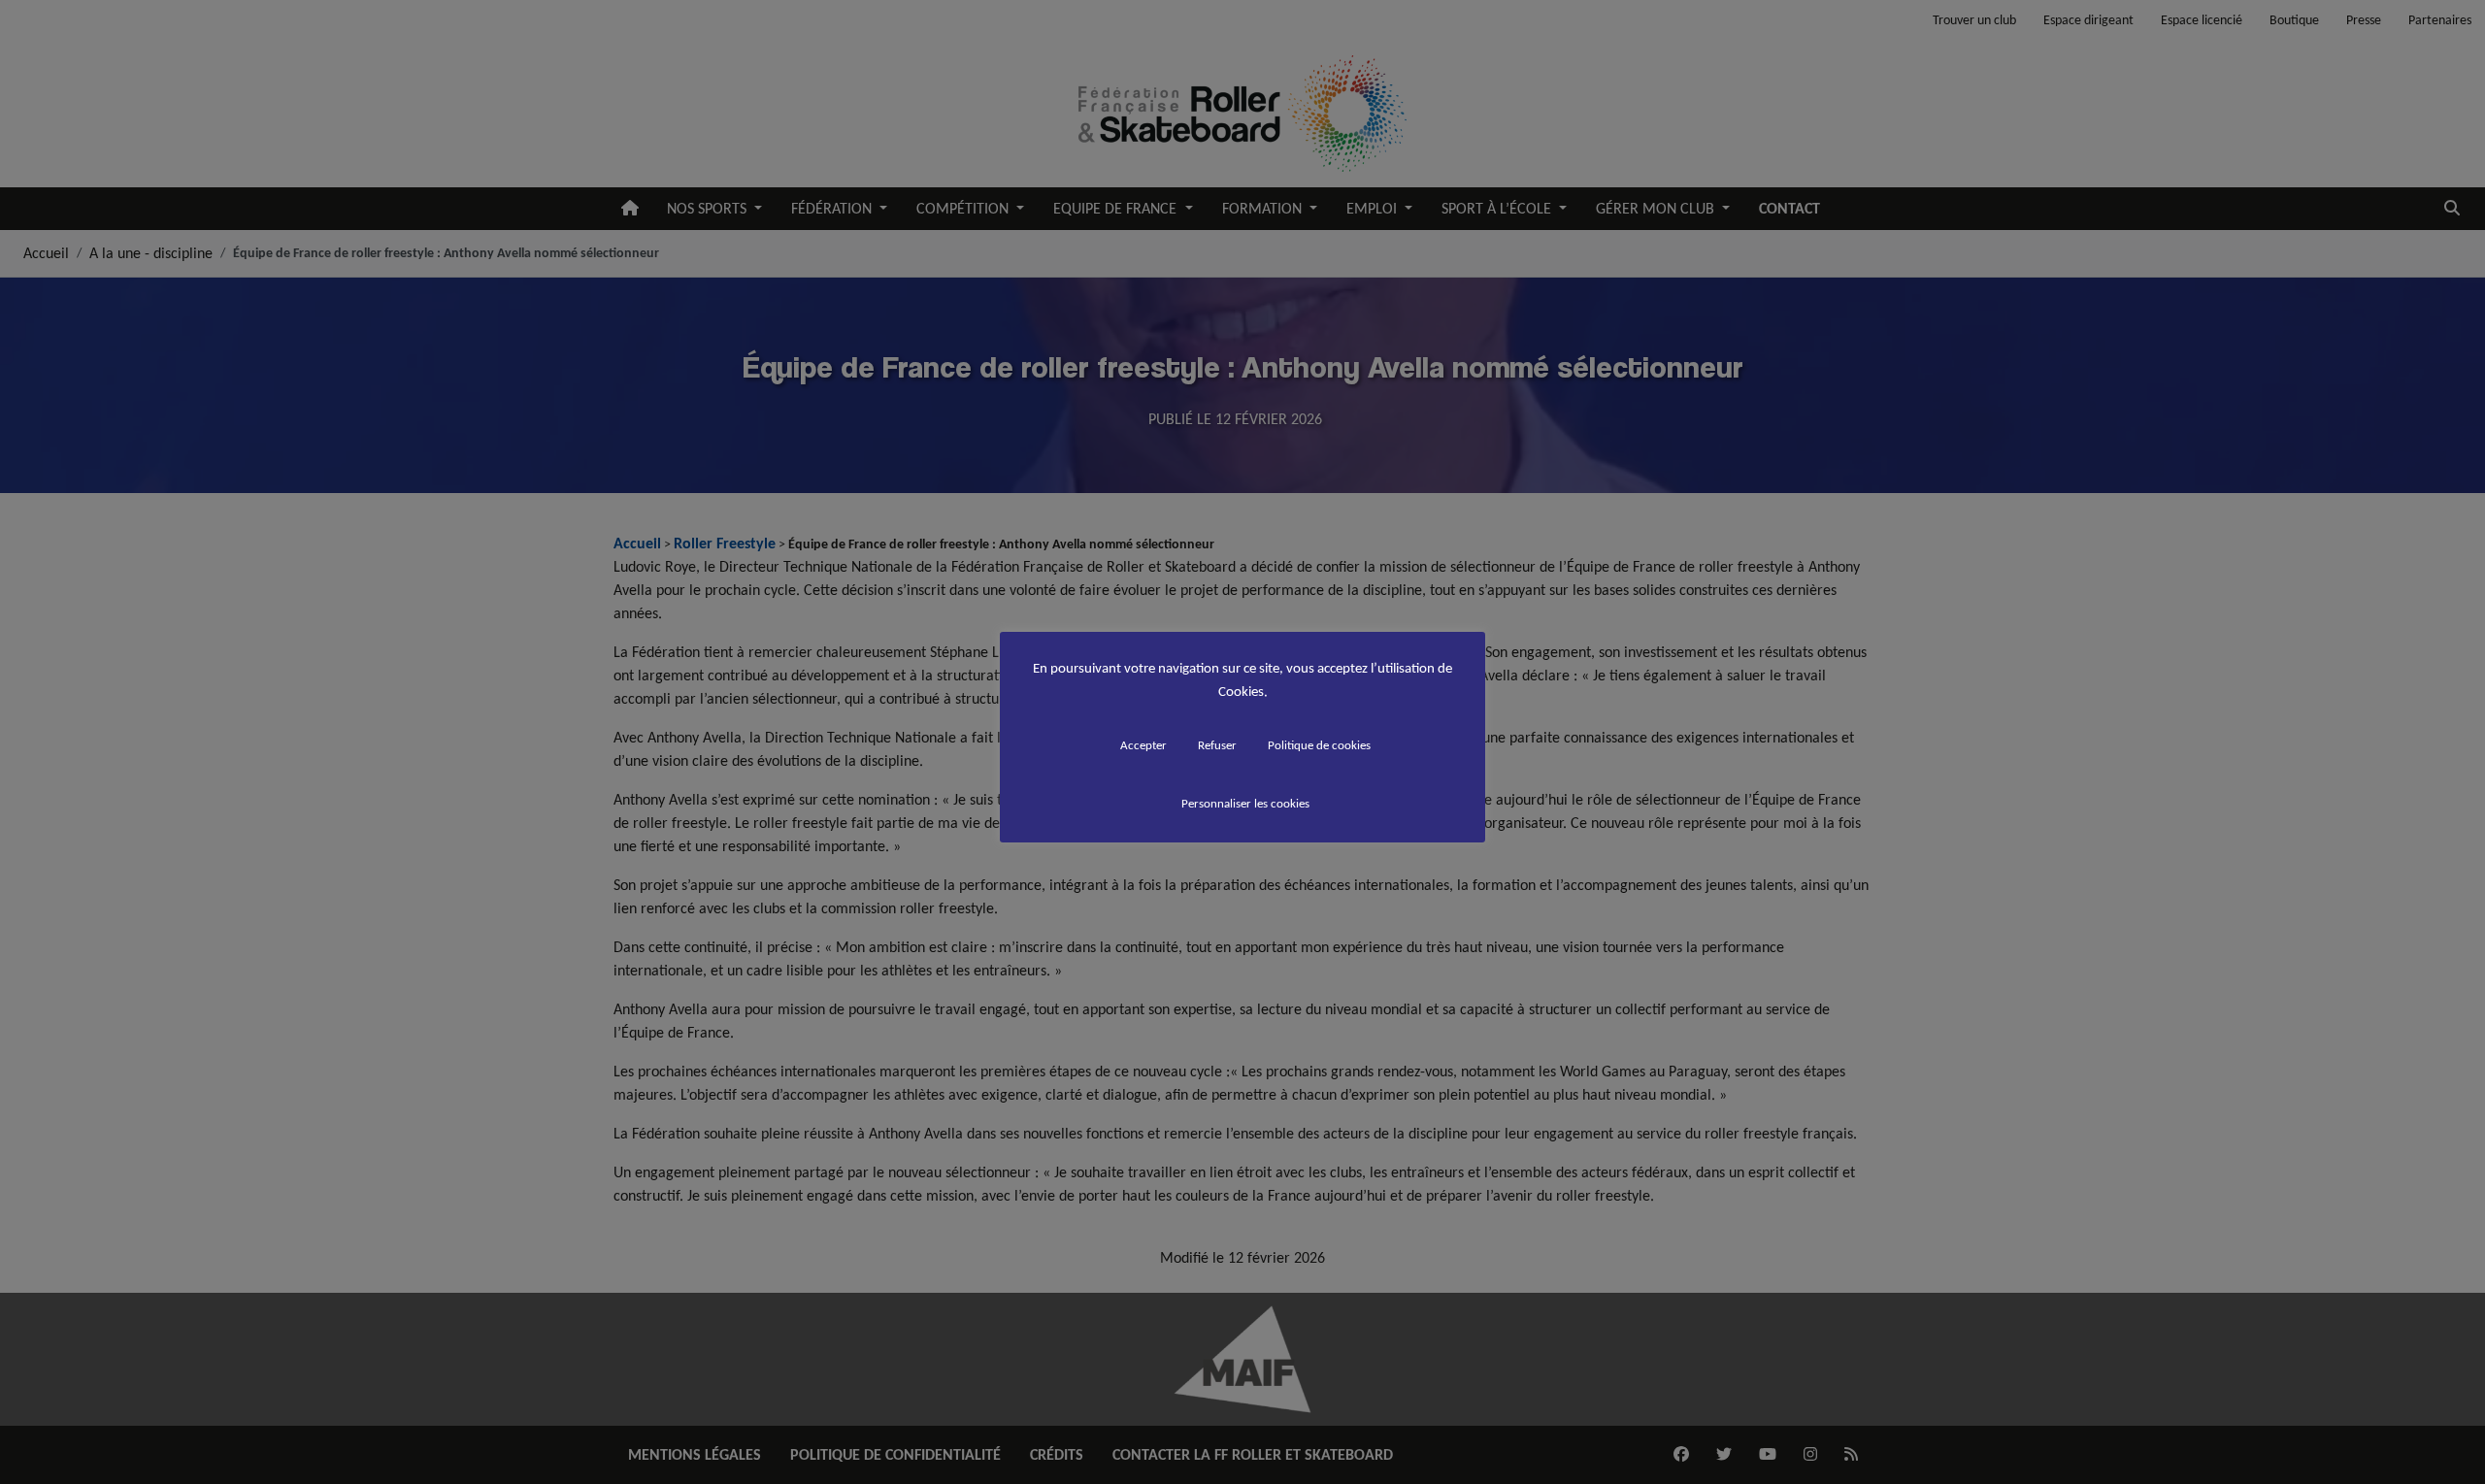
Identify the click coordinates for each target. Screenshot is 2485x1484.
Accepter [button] (1143, 745)
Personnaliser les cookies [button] (1245, 803)
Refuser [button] (1217, 745)
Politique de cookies (1319, 745)
